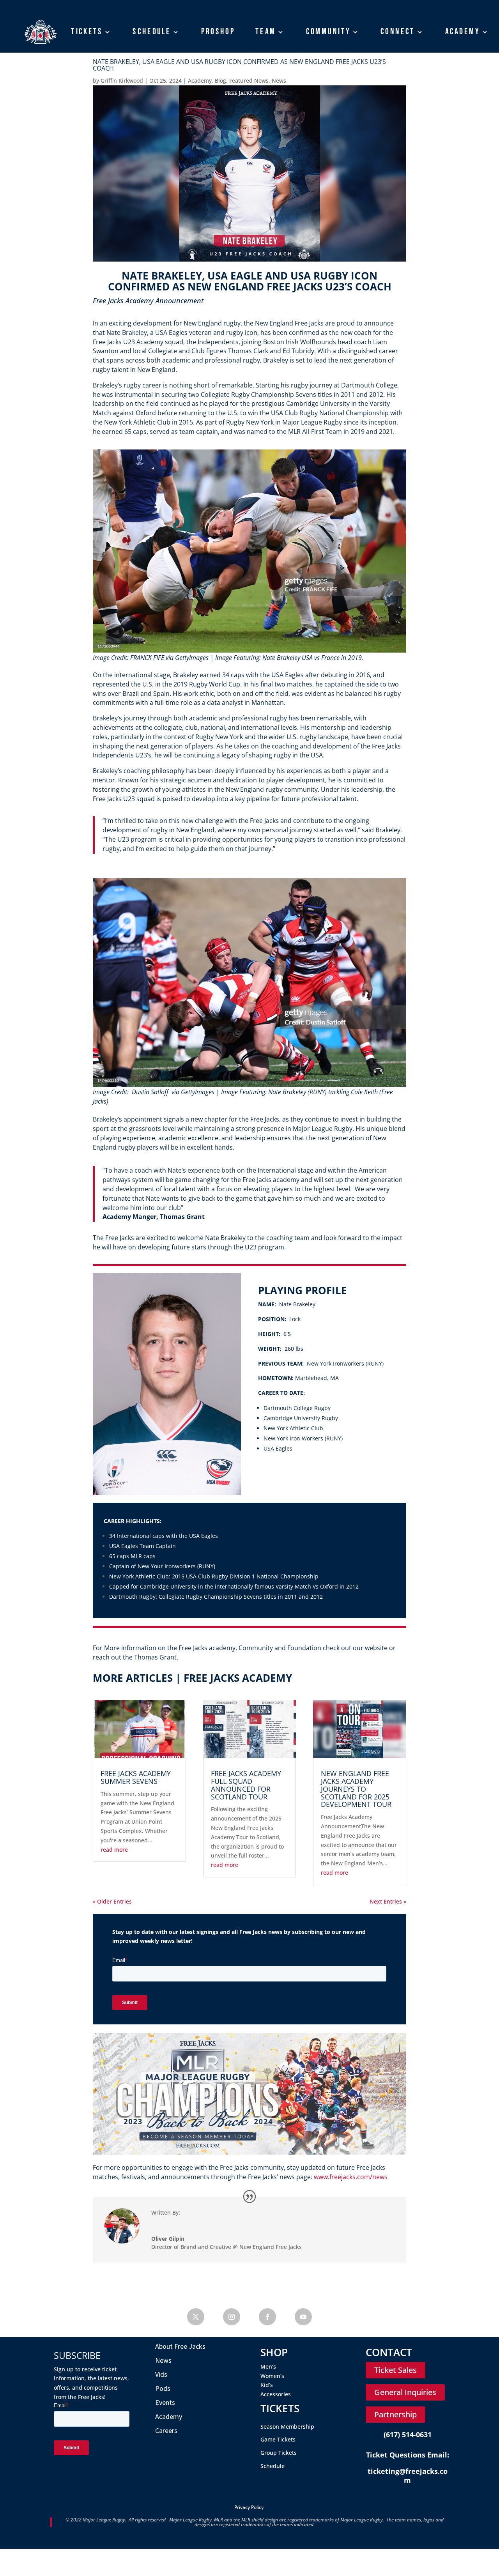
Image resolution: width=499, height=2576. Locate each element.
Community (328, 32)
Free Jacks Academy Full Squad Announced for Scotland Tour (246, 1785)
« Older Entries (112, 1901)
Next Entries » (388, 1901)
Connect (398, 32)
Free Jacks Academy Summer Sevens (136, 1777)
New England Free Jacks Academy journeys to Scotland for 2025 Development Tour (356, 1789)
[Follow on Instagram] (232, 2317)
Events (165, 2402)
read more (114, 1850)
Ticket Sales (395, 2370)
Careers (166, 2430)
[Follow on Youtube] (303, 2317)
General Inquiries (405, 2392)
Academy (463, 32)
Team (266, 32)
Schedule (152, 32)
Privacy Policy (249, 2507)
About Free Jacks (180, 2346)
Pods (163, 2388)
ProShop (218, 32)
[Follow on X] (196, 2317)
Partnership (395, 2414)
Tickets (87, 32)
